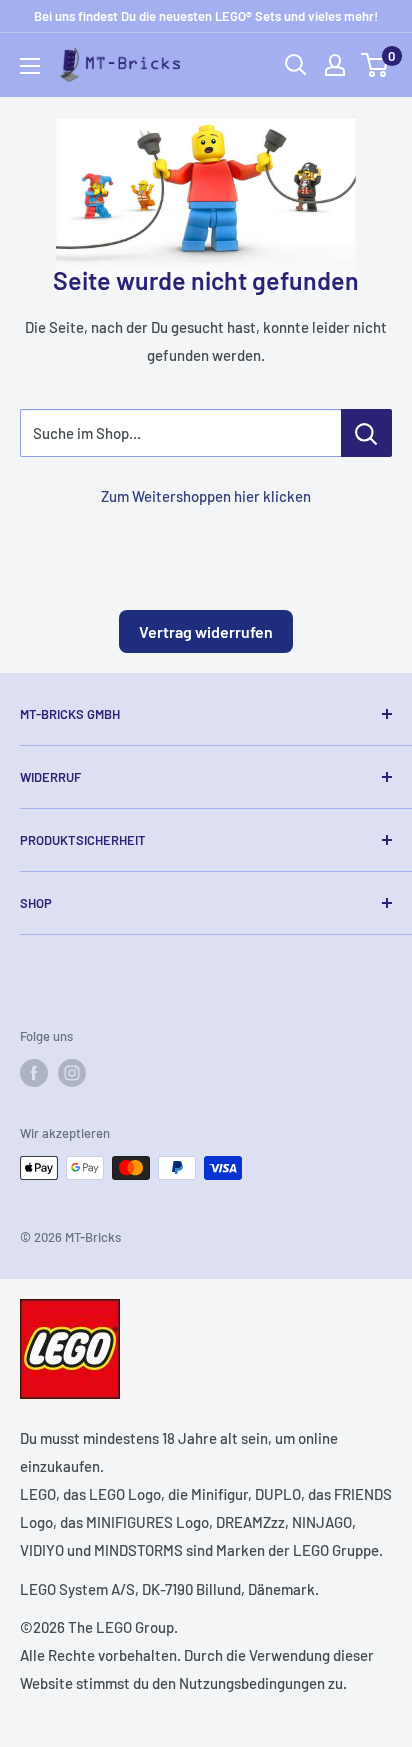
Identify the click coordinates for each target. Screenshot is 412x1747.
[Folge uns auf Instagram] (72, 1073)
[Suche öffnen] (296, 65)
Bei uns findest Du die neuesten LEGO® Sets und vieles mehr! (206, 16)
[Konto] (335, 65)
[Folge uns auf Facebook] (34, 1073)
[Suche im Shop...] (366, 433)
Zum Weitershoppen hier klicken (206, 496)
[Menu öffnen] (30, 66)
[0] (375, 65)
